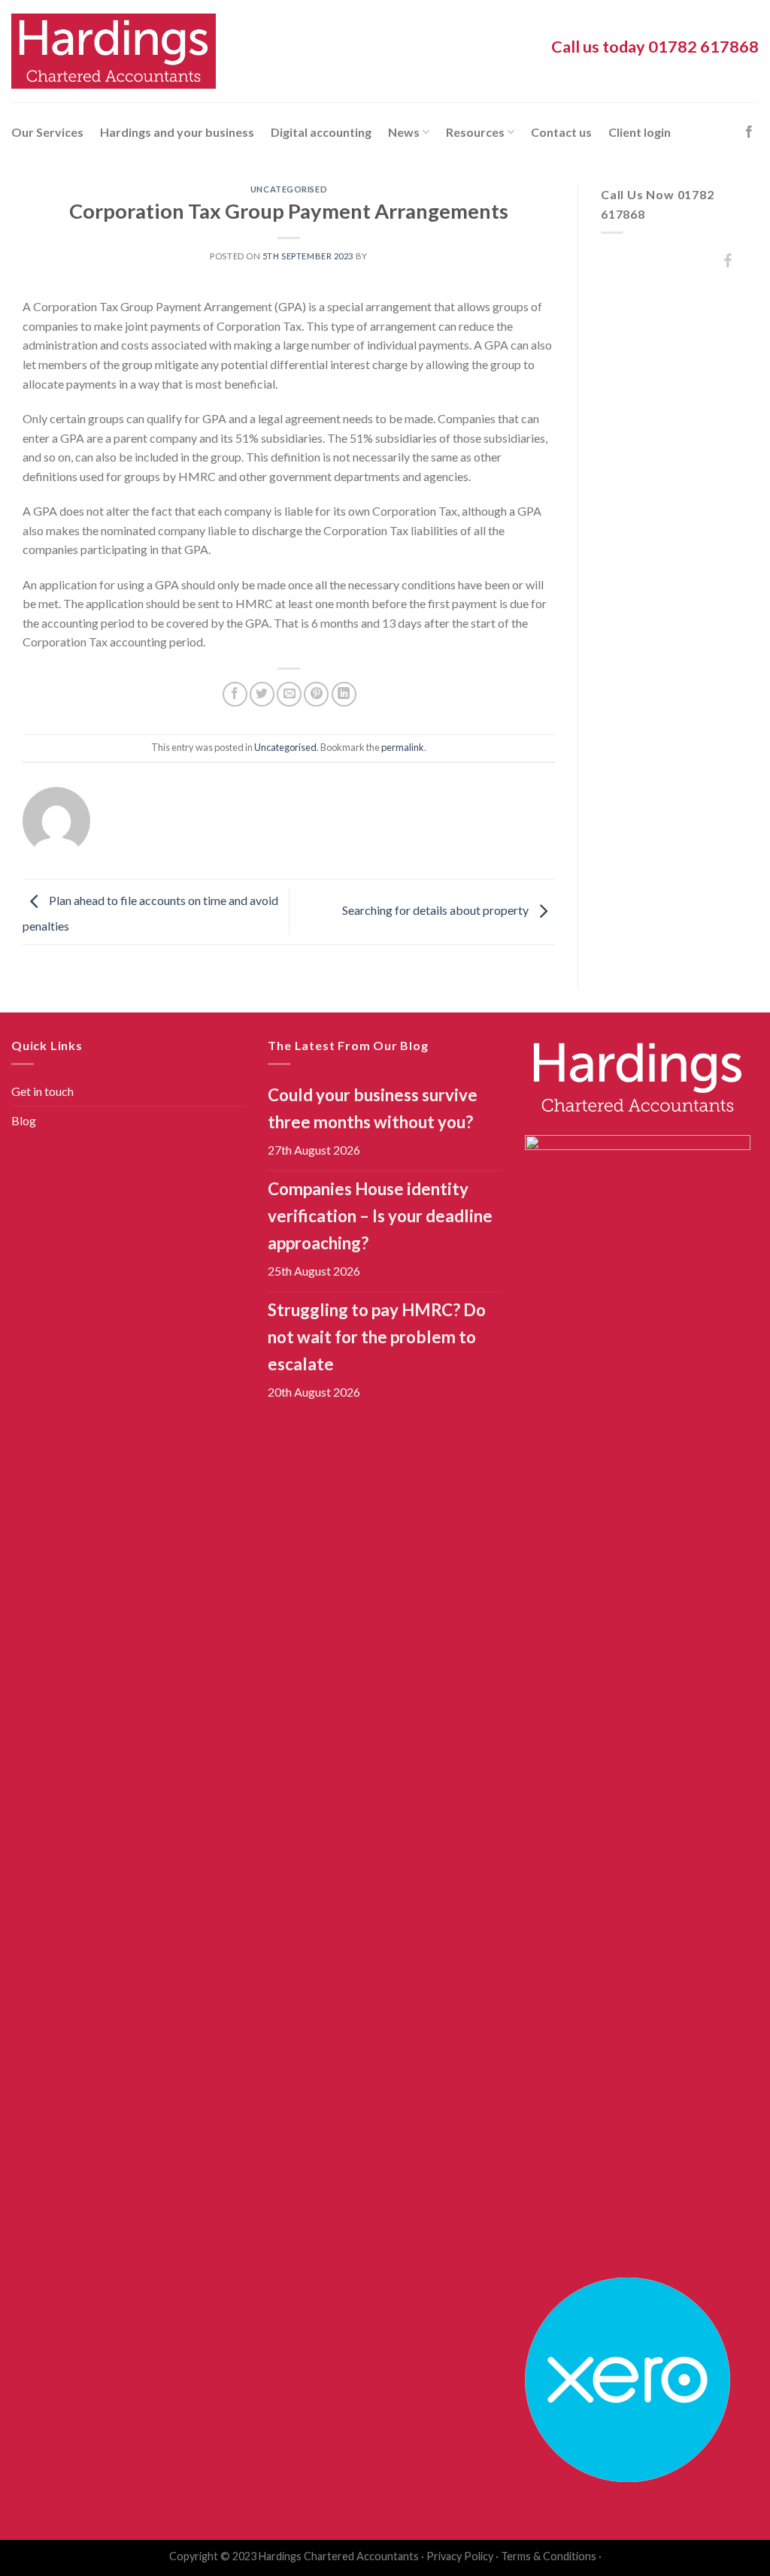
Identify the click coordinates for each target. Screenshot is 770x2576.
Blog (24, 1120)
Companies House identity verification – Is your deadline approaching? (380, 1216)
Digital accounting (321, 132)
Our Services (47, 132)
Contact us (561, 132)
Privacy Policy (460, 2556)
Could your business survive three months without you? (373, 1108)
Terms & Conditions (549, 2556)
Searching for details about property (437, 910)
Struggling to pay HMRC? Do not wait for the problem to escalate (377, 1337)
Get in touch (42, 1091)
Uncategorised (289, 189)
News (404, 132)
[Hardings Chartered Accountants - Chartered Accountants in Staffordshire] (114, 51)
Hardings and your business (177, 132)
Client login (640, 132)
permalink (403, 747)
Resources (475, 132)
